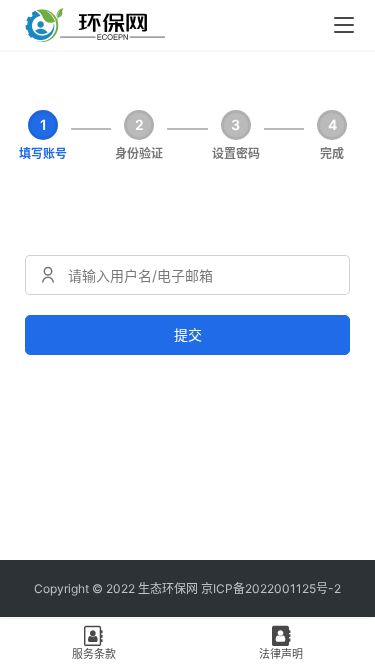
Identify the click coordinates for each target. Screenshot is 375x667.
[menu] (344, 25)
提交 (188, 334)
